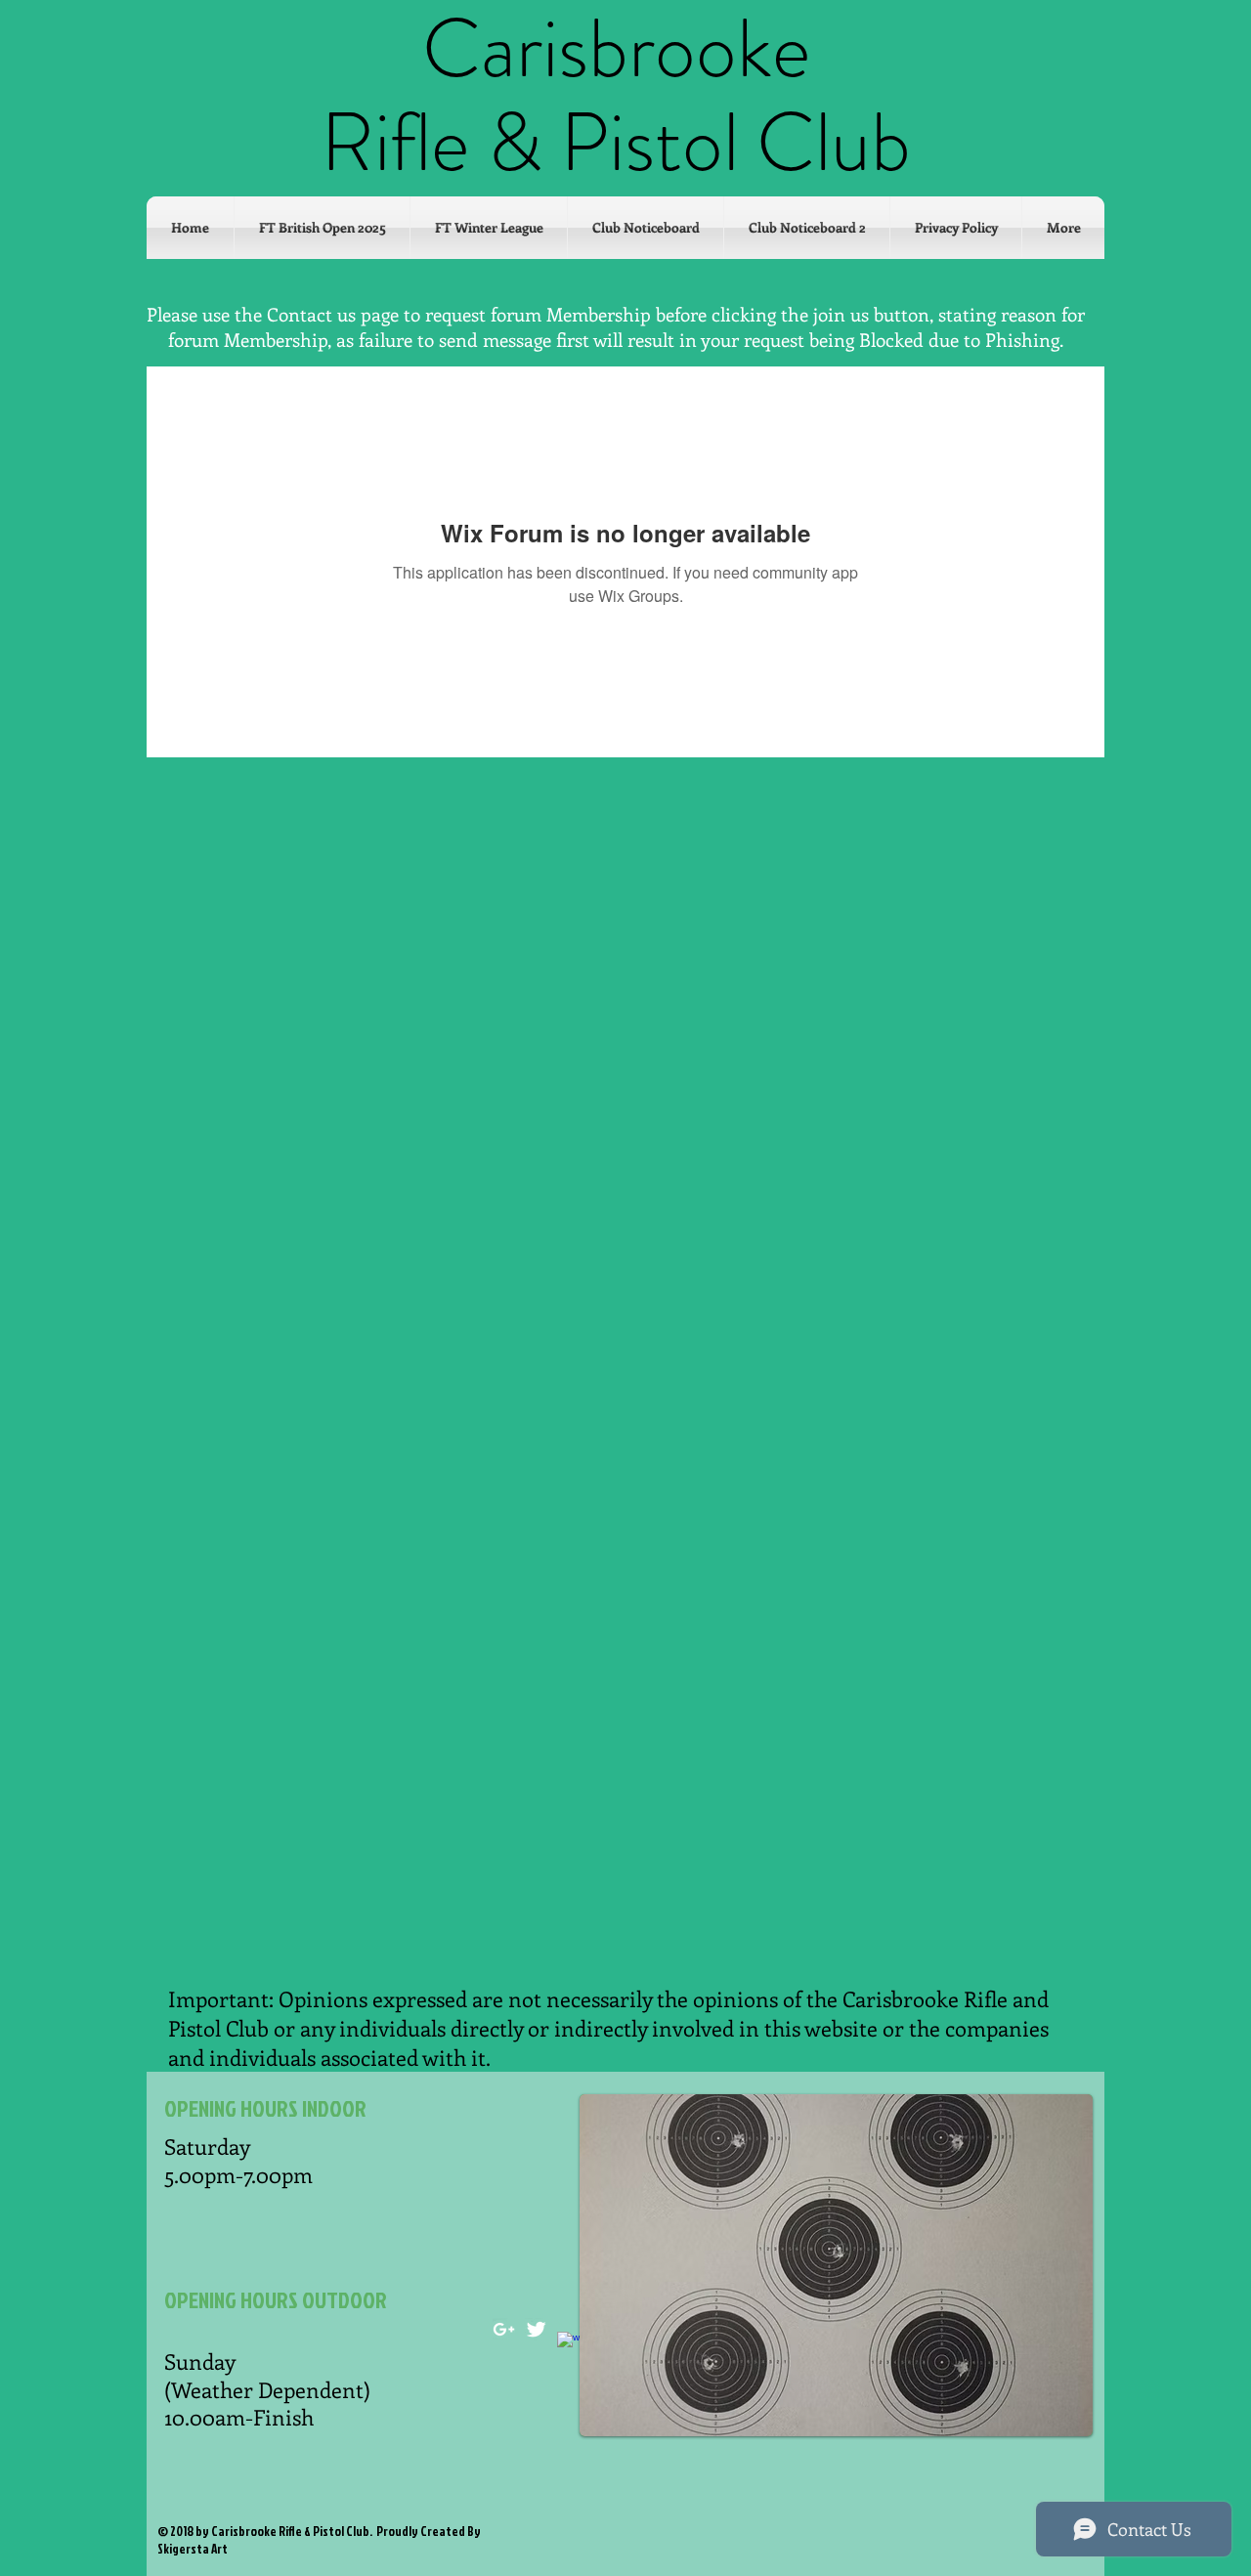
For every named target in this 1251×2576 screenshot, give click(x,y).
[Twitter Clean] (536, 2329)
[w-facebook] (568, 2343)
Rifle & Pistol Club (616, 143)
